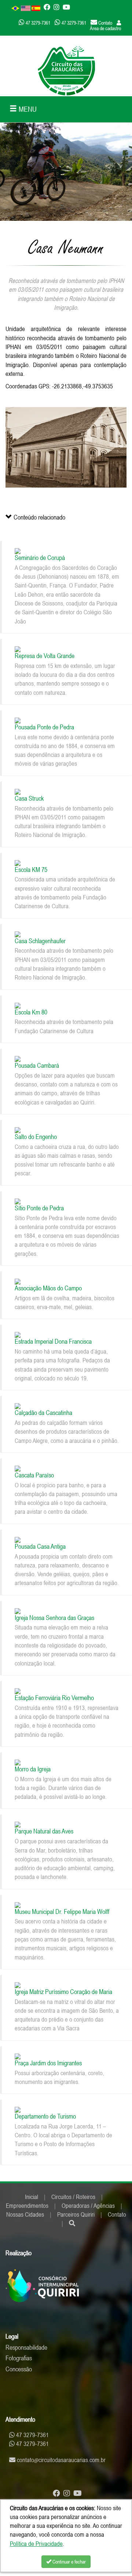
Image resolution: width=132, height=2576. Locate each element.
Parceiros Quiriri (76, 2214)
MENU (27, 109)
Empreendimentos (27, 2206)
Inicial (32, 2197)
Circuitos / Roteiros (73, 2197)
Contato (117, 2214)
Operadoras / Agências (88, 2206)
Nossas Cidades (25, 2214)
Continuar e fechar (69, 2562)
